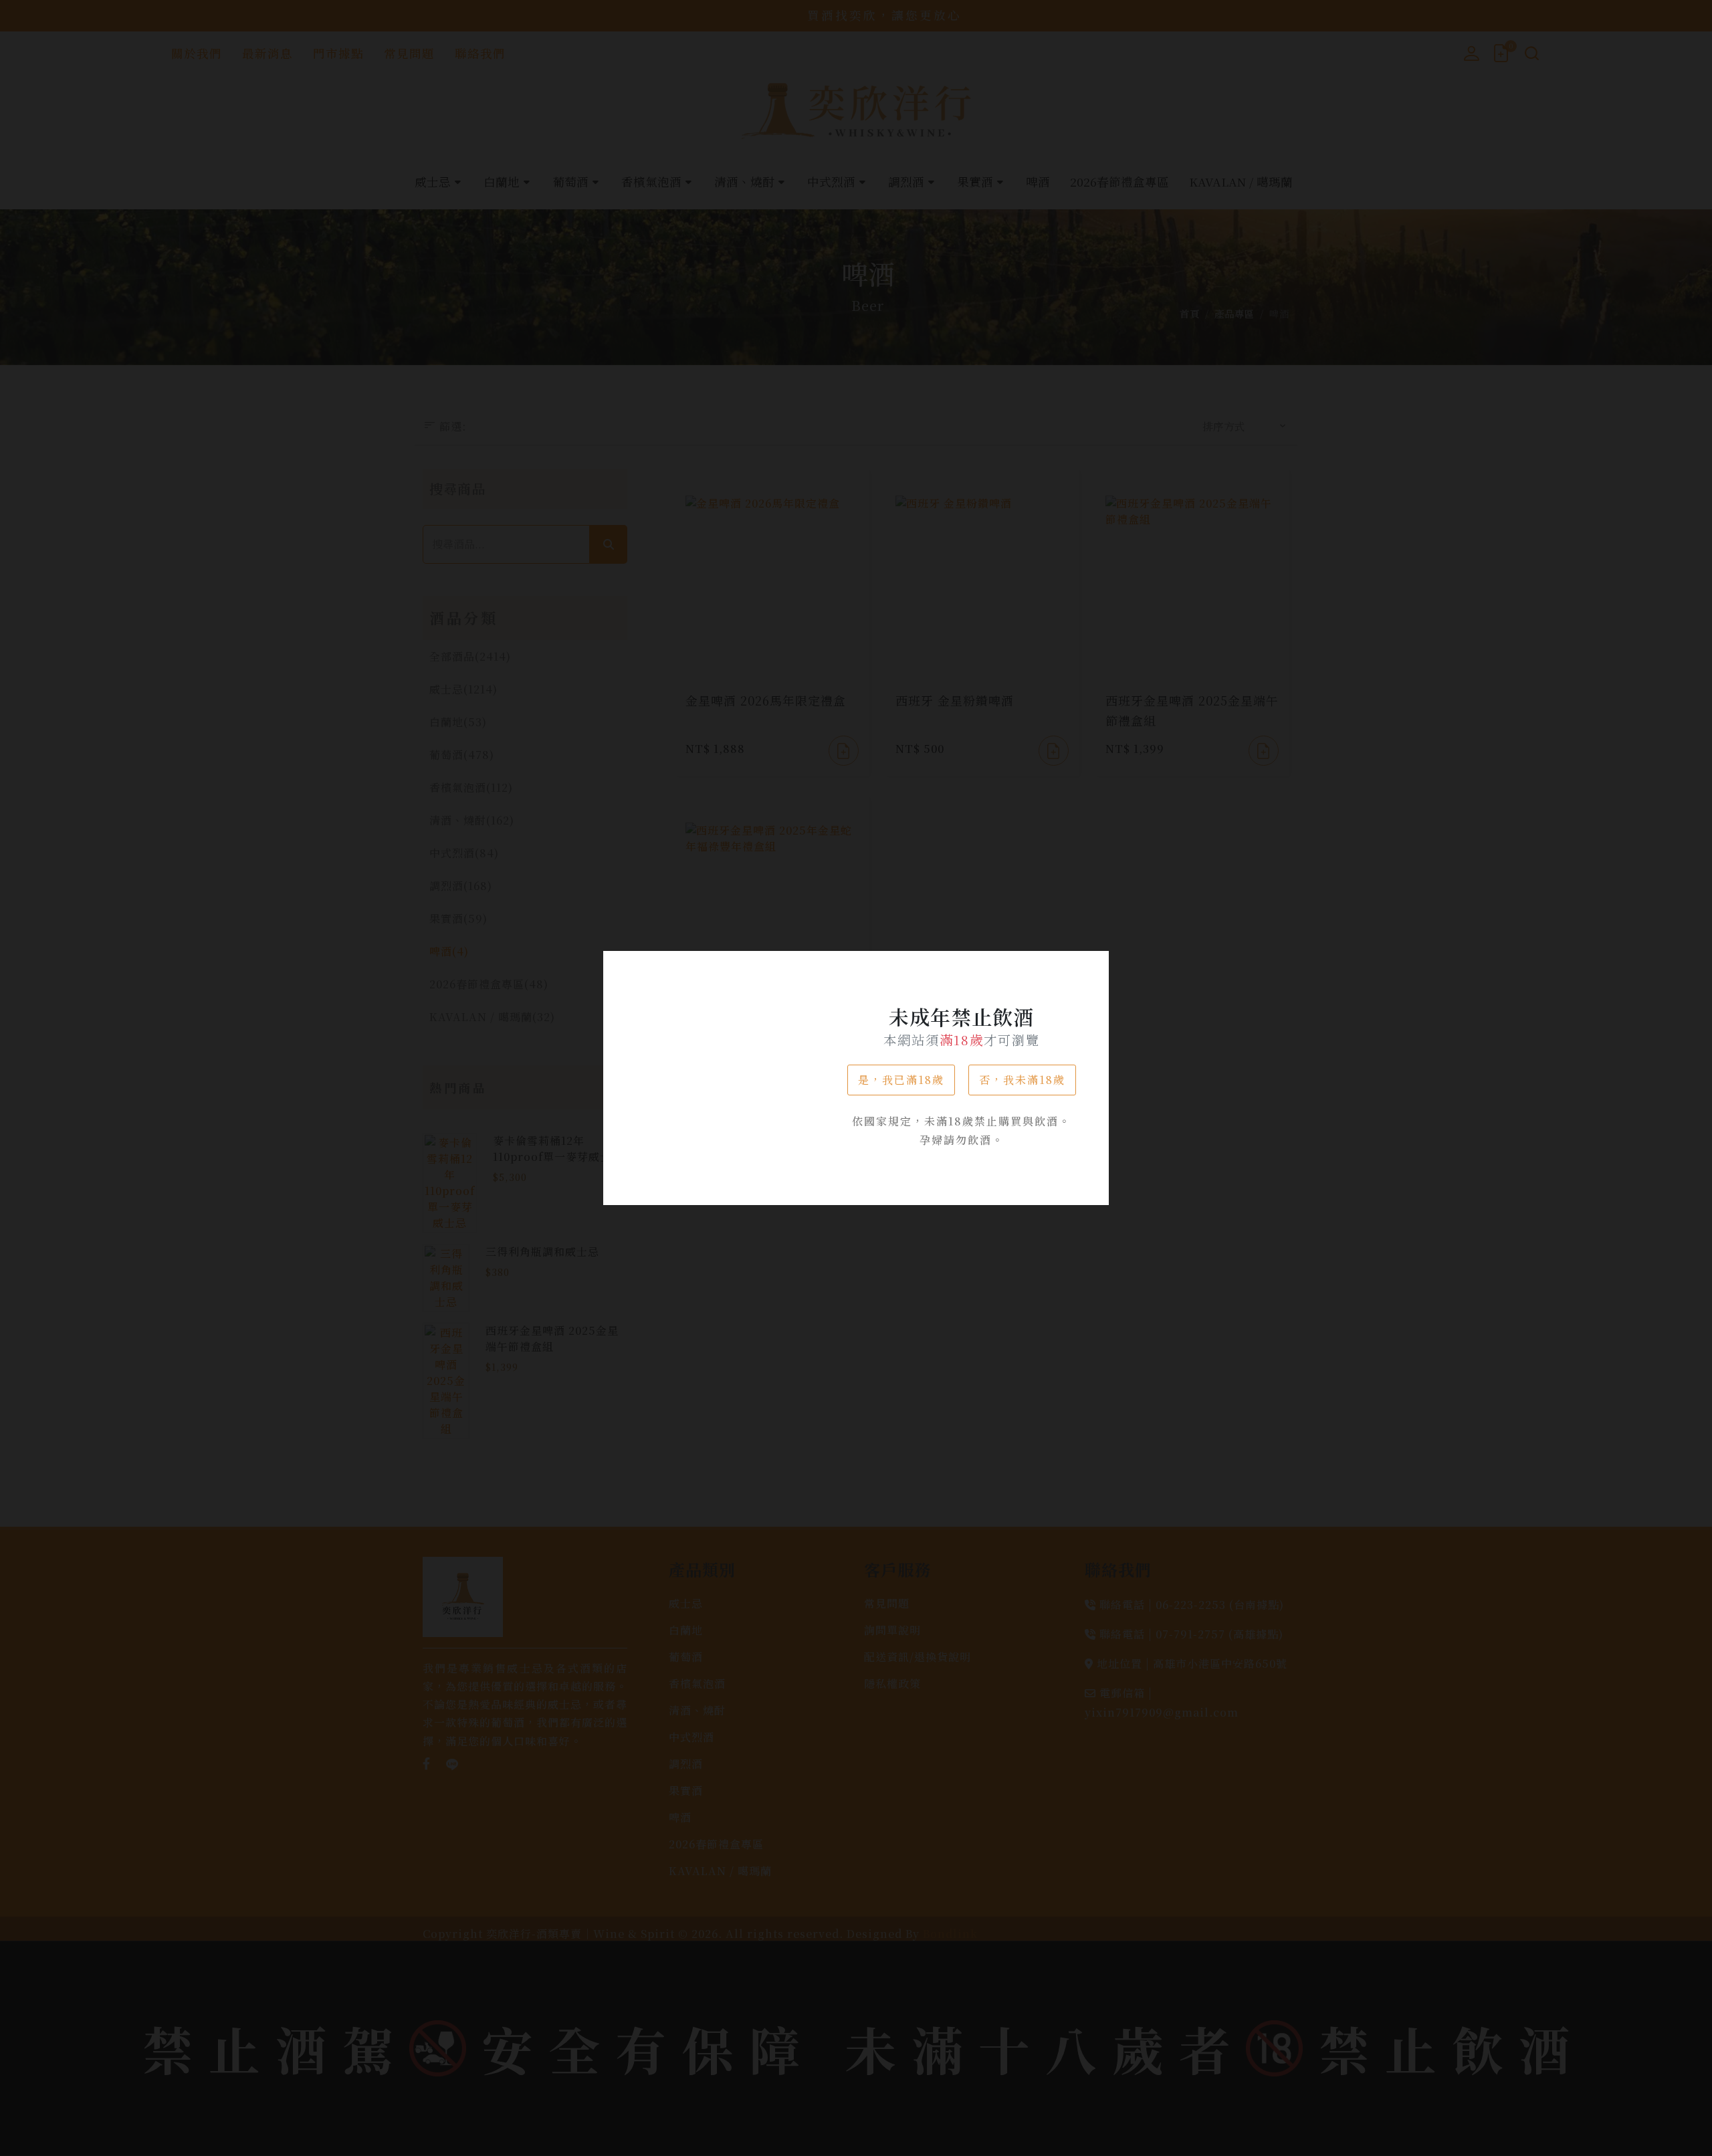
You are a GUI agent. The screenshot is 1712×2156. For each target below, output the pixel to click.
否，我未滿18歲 (1022, 1080)
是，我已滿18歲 (901, 1080)
